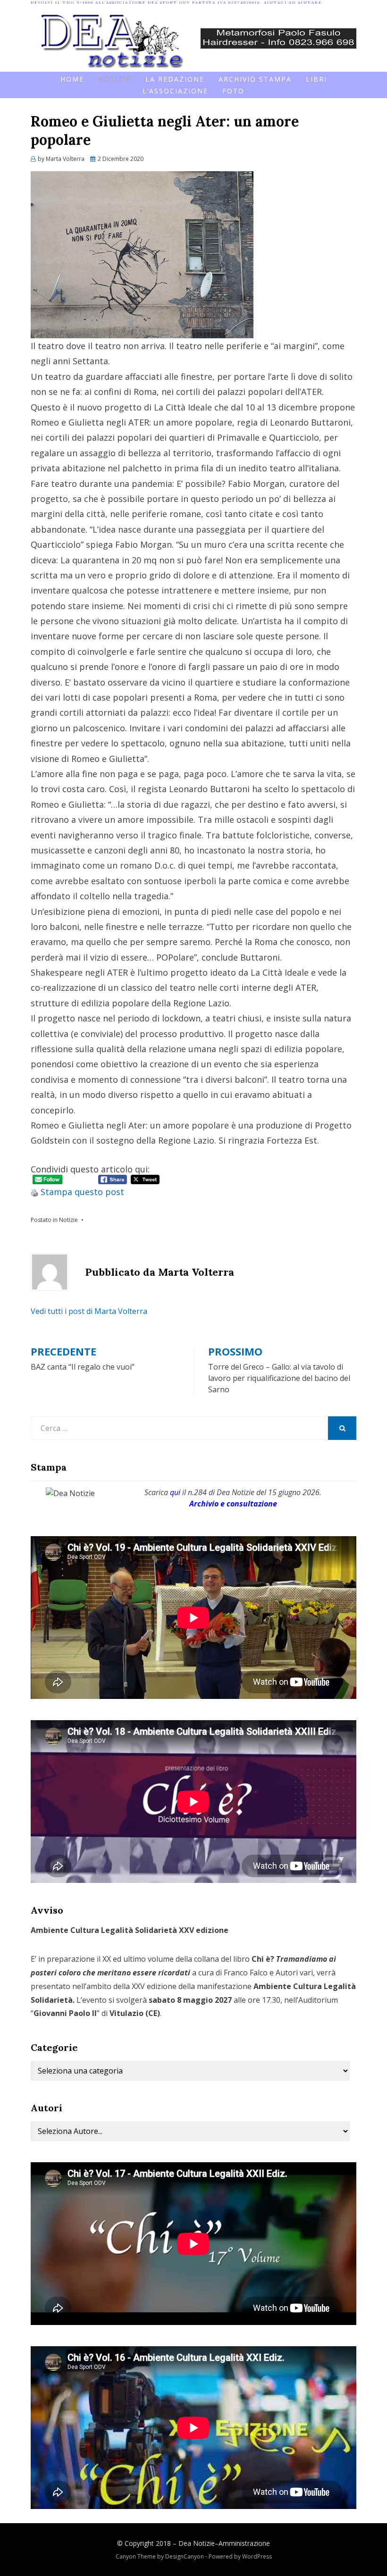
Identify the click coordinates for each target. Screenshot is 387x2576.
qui (175, 1492)
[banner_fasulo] (278, 37)
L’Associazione (175, 91)
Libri (316, 79)
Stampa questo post (82, 1192)
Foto (233, 91)
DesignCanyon (185, 2556)
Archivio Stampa (255, 79)
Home (72, 79)
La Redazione (175, 79)
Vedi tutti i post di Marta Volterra (89, 1311)
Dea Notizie (197, 2543)
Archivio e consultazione (233, 1504)
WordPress (257, 2556)
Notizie (115, 79)
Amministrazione (244, 2543)
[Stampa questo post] (34, 1192)
